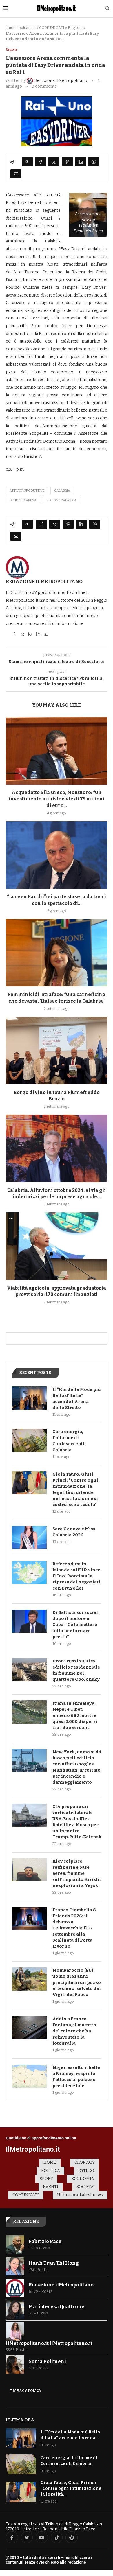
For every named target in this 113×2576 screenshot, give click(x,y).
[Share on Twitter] (54, 162)
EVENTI (51, 2187)
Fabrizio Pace (45, 2241)
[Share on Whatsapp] (94, 162)
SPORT (46, 2179)
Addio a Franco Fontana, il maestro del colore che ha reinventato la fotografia (74, 2031)
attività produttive (27, 491)
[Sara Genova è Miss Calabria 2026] (29, 1538)
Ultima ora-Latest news (80, 2195)
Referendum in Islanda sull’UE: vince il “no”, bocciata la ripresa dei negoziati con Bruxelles (76, 1576)
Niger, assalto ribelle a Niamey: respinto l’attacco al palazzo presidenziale (76, 2077)
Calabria (62, 491)
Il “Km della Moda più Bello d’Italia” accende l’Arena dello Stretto (77, 1399)
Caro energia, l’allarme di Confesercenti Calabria (69, 1441)
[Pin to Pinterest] (67, 162)
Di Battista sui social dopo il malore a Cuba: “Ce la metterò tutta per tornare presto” (75, 1625)
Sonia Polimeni (47, 2362)
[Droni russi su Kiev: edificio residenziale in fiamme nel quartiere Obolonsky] (29, 1670)
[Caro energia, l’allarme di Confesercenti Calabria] (29, 1440)
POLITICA (51, 2171)
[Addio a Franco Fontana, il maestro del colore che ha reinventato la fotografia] (29, 2028)
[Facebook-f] (12, 2538)
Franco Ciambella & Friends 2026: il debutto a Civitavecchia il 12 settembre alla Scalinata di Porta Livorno (74, 1928)
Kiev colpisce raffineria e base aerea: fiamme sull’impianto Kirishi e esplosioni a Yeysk (77, 1873)
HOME (50, 2162)
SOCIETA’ (85, 2187)
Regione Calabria (61, 500)
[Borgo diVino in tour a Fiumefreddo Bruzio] (57, 1051)
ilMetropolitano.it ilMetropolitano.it (49, 2343)
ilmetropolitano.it (21, 28)
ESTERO (86, 2171)
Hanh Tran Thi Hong (54, 2263)
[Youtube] (42, 2538)
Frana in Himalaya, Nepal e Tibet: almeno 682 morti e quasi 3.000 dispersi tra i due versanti (75, 1715)
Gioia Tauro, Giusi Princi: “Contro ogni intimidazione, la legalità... (72, 2488)
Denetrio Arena (23, 500)
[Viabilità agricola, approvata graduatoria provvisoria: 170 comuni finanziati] (57, 1246)
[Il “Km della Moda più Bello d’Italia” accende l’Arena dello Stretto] (29, 1398)
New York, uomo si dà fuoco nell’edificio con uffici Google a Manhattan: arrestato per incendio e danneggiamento (77, 1767)
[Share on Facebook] (41, 162)
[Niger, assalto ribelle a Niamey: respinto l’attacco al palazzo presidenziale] (29, 2076)
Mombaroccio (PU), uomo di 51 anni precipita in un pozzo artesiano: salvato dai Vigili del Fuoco (77, 1982)
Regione (75, 28)
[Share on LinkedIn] (81, 162)
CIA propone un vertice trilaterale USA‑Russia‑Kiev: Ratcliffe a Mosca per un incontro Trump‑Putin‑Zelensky (77, 1822)
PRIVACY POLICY (26, 2391)
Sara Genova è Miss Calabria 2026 (74, 1532)
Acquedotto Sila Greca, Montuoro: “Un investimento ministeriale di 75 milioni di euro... (57, 799)
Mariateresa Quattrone (57, 2307)
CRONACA (84, 2162)
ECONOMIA (83, 2179)
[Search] (107, 9)
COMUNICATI (52, 28)
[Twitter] (27, 2538)
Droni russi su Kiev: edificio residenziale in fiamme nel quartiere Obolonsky (76, 1670)
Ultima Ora (20, 2420)
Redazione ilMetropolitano (44, 582)
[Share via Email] (16, 174)
